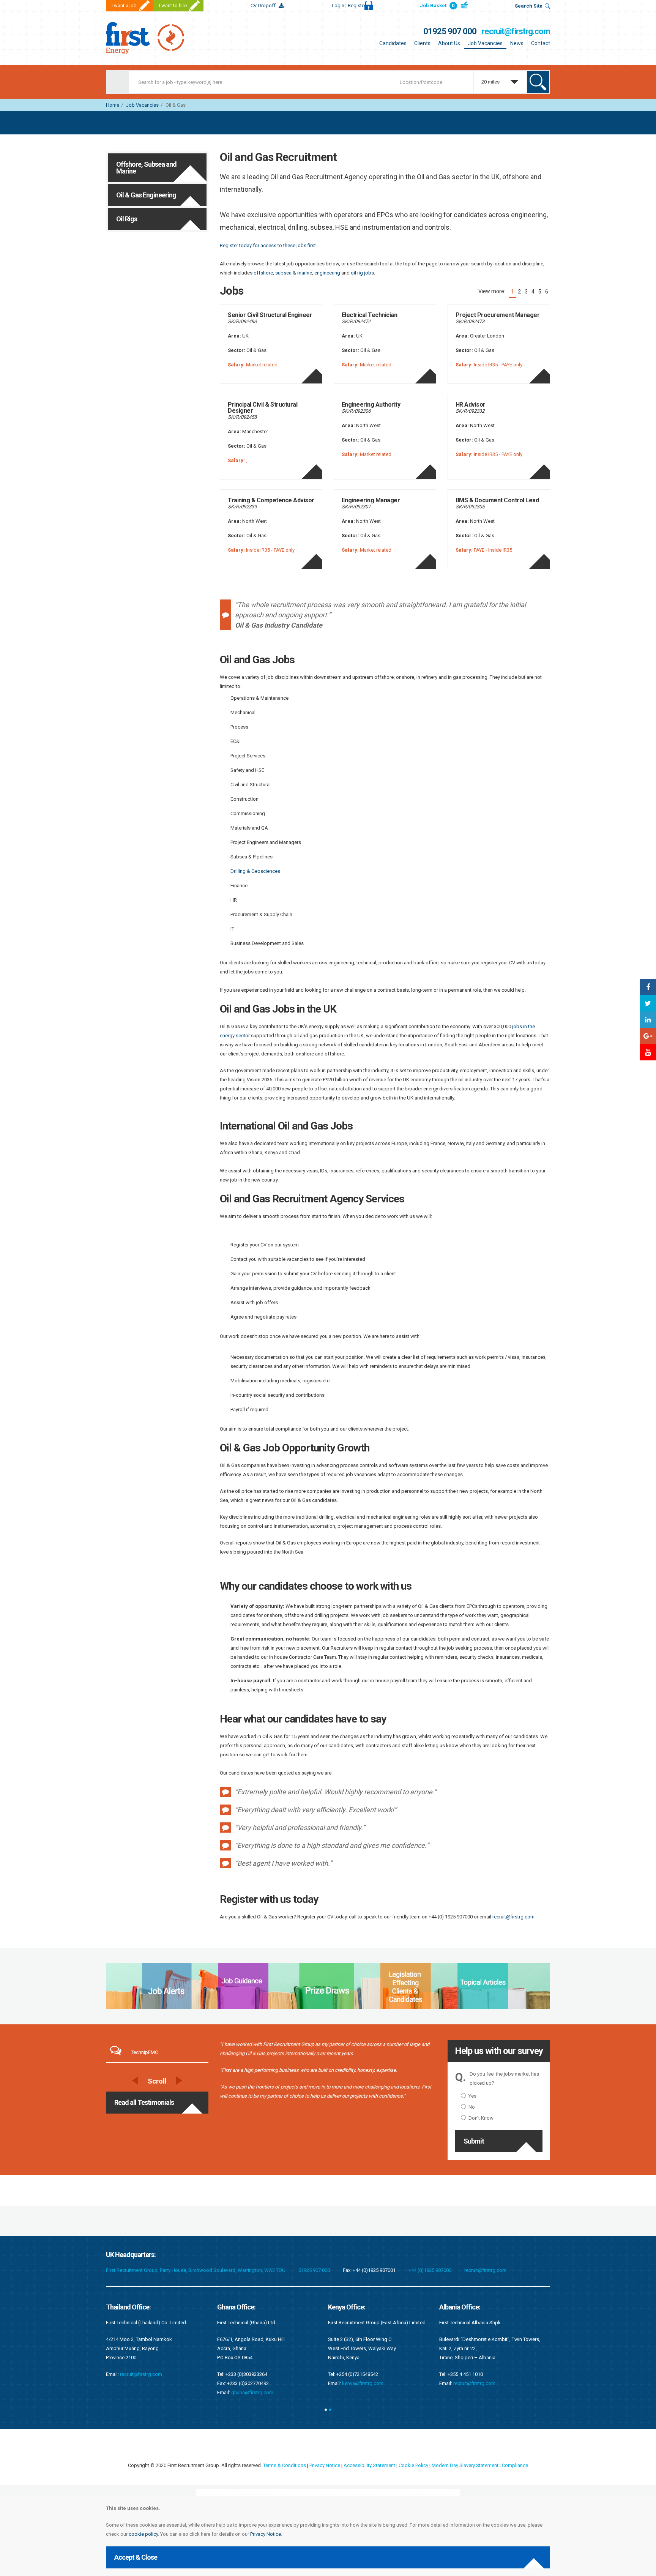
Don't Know (481, 2118)
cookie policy (143, 2534)
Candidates (393, 43)
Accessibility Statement (369, 2465)
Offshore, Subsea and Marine (146, 168)
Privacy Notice (266, 2534)
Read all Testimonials (144, 2102)
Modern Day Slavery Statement (465, 2465)
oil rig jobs (362, 273)
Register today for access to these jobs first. (268, 245)
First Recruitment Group (153, 38)
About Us (449, 43)
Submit (474, 2141)
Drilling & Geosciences (255, 871)
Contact (541, 43)
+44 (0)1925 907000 (430, 2270)
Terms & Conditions (285, 2465)
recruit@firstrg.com (516, 31)
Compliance (515, 2465)
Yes (472, 2096)
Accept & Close (136, 2557)
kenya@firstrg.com (252, 2383)
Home (113, 105)
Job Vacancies (485, 43)
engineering (327, 273)
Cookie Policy (413, 2465)
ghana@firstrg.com (141, 2392)
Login (349, 6)
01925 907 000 (450, 31)
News (517, 43)
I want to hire (173, 6)
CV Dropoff (263, 6)
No (472, 2107)
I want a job (124, 6)
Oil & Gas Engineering (146, 195)
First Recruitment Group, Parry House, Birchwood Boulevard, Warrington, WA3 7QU (196, 2270)
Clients (422, 43)
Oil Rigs (127, 219)
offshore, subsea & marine (283, 273)
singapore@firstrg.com (479, 2365)
